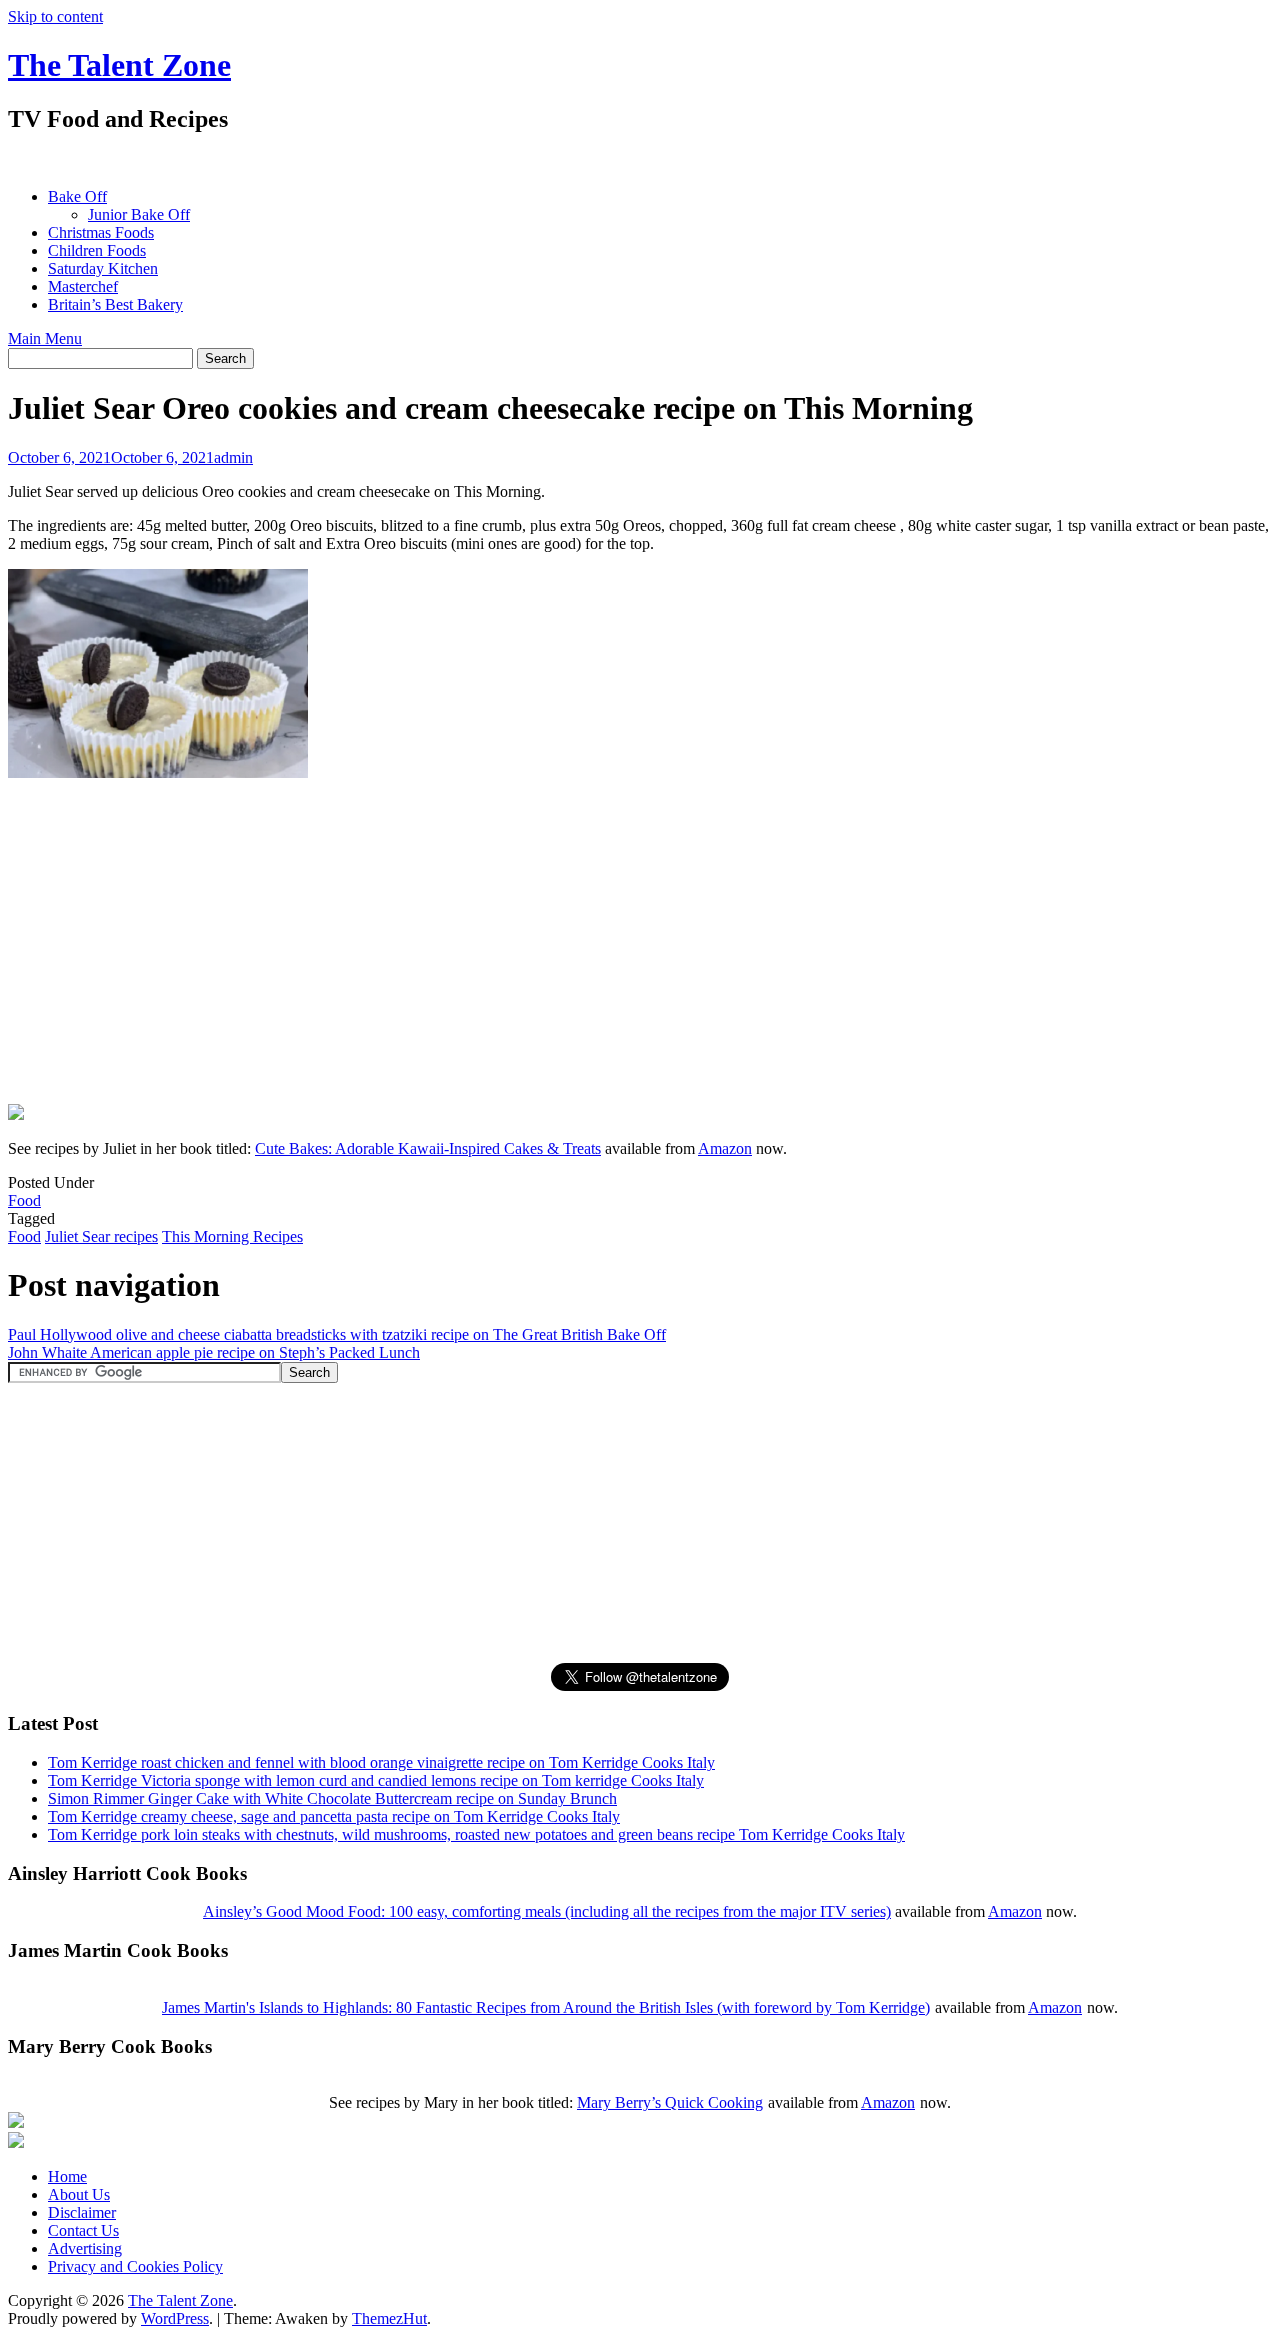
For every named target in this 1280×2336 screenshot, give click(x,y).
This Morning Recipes (232, 1236)
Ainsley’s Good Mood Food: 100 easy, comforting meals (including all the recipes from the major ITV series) (547, 1911)
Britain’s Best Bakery (115, 304)
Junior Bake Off (139, 214)
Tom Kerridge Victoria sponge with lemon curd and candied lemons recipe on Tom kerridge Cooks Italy (376, 1780)
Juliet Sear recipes (101, 1236)
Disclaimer (82, 2212)
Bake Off (77, 196)
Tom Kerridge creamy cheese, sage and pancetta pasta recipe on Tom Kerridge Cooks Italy (334, 1816)
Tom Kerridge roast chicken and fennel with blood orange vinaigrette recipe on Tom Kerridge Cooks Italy (381, 1762)
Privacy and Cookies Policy (135, 2266)
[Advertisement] (372, 160)
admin (233, 457)
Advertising (85, 2248)
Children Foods (97, 250)
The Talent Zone (119, 65)
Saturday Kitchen (103, 268)
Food (24, 1200)
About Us (79, 2194)
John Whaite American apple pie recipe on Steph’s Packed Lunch (214, 1352)
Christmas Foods (101, 232)
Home (67, 2176)
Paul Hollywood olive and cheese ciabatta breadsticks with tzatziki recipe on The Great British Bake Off (337, 1334)
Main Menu (45, 338)
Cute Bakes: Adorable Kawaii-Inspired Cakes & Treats (428, 1148)
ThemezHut (389, 2318)
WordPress (175, 2318)
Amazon (725, 1148)
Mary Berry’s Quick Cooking (670, 2102)
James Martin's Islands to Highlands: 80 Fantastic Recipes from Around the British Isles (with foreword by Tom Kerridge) (546, 2007)
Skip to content (55, 16)
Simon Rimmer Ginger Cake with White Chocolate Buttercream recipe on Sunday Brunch (332, 1798)
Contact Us (83, 2230)
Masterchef (83, 286)
